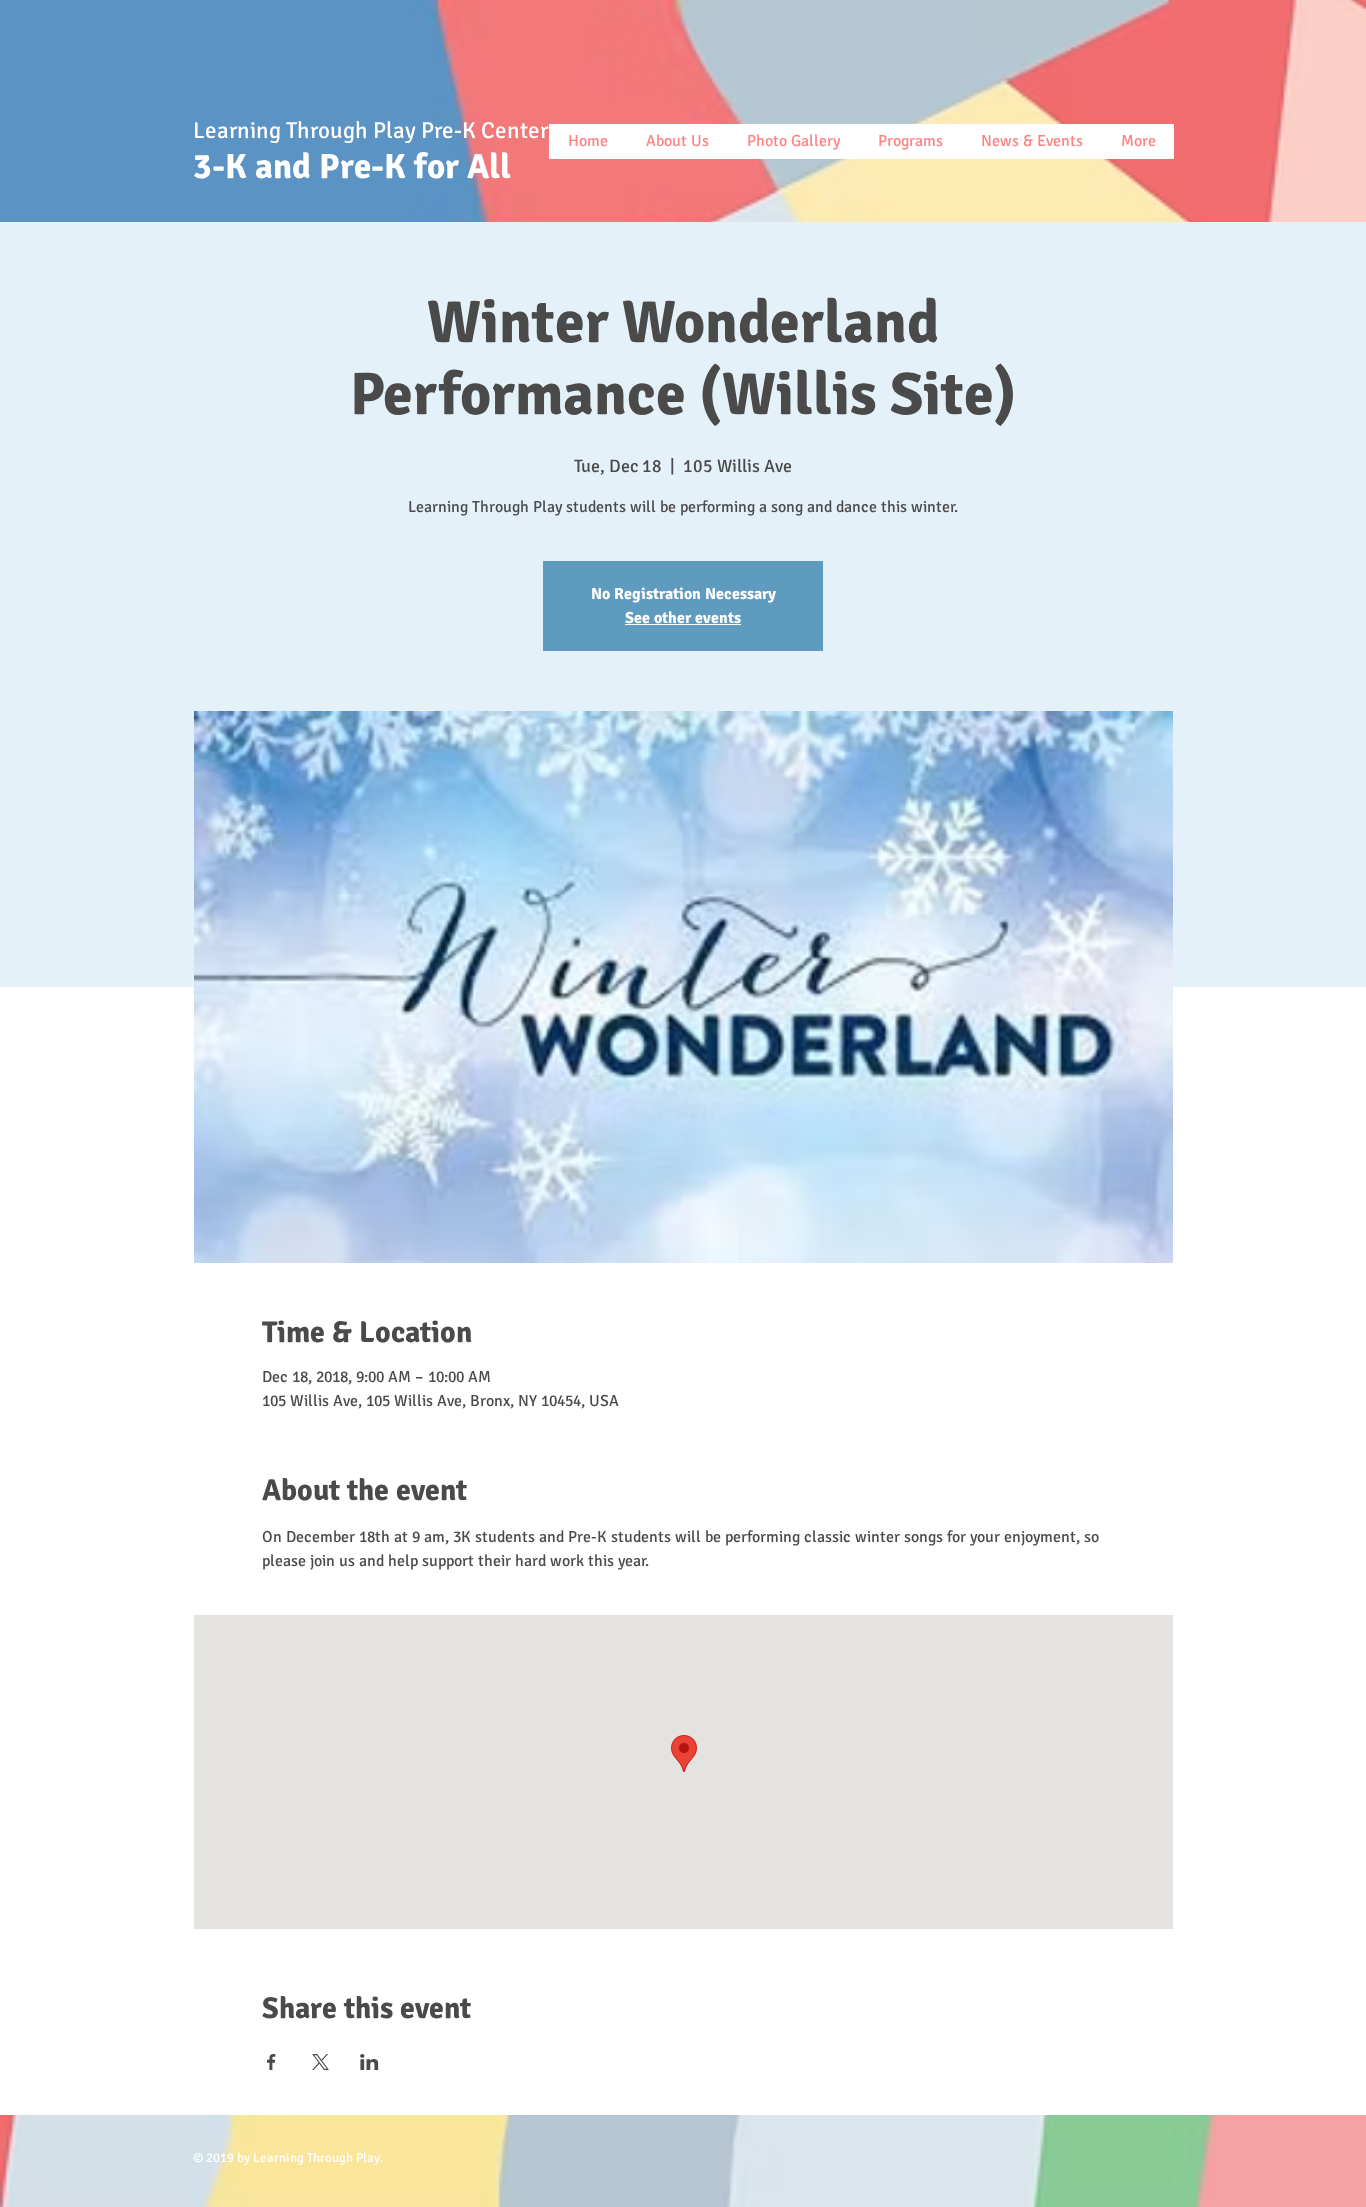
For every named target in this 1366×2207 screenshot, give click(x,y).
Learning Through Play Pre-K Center (373, 130)
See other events (683, 618)
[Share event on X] (320, 2062)
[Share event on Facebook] (271, 2062)
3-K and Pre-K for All (360, 166)
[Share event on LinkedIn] (369, 2062)
